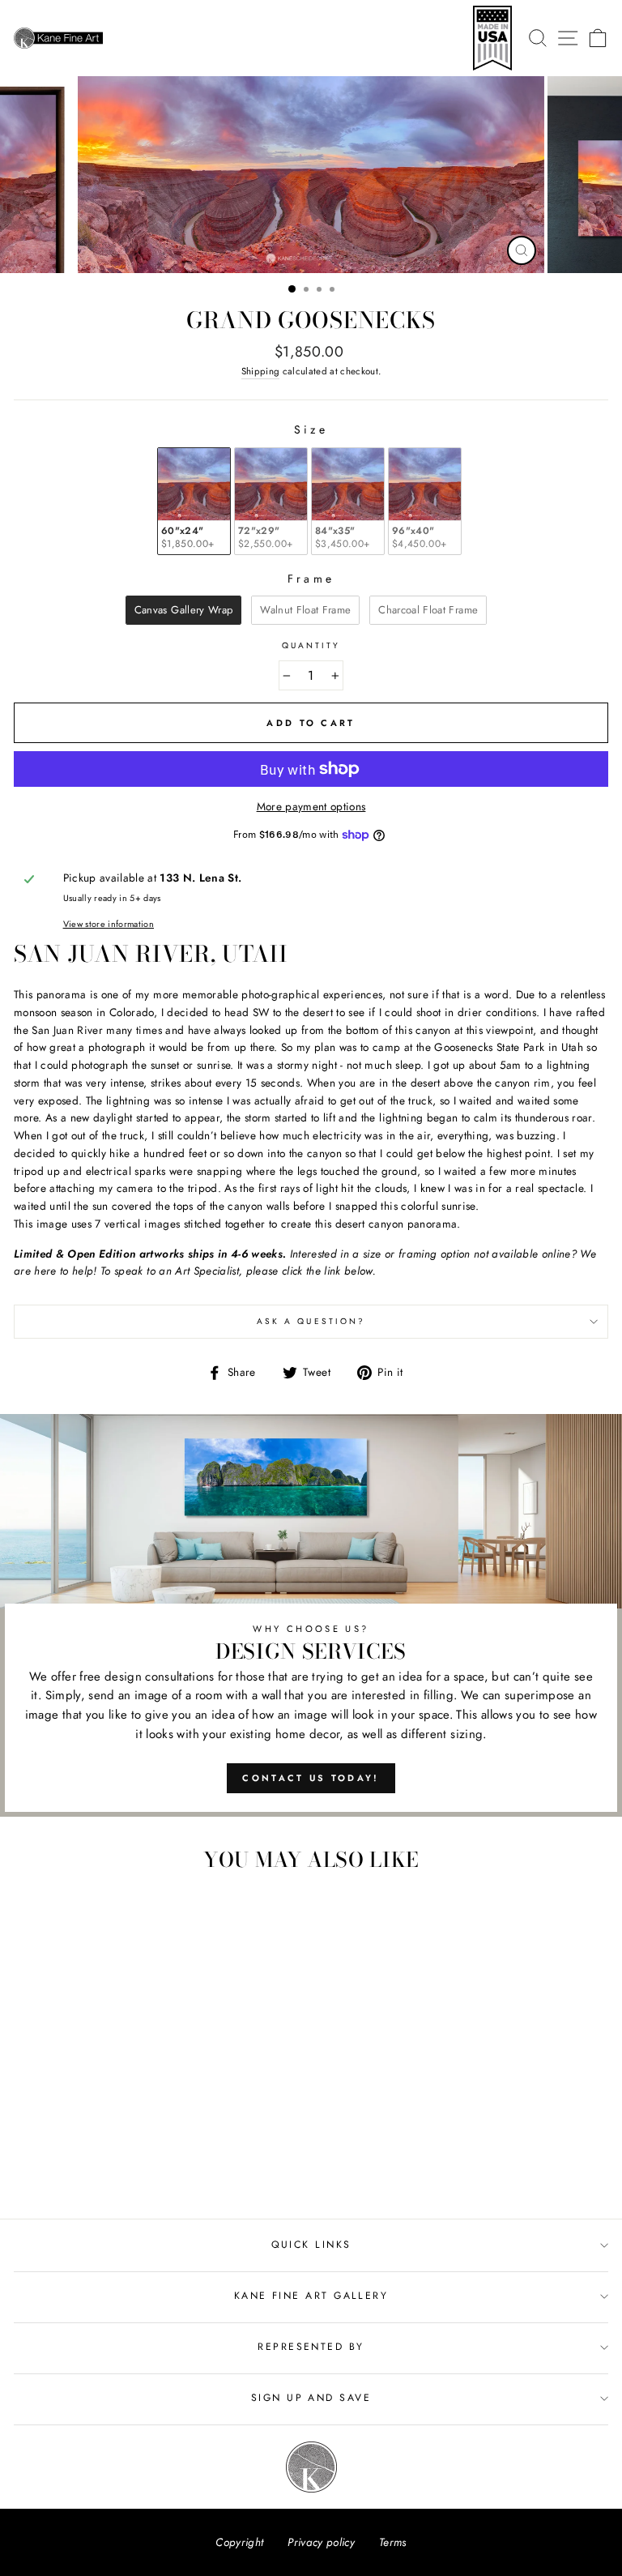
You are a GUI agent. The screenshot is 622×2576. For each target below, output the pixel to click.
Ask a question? (311, 1321)
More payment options (311, 806)
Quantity (311, 645)
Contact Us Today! (311, 1778)
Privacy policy (321, 2542)
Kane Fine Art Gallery (311, 2296)
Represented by (311, 2347)
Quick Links (311, 2245)
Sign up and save (311, 2398)
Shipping (261, 371)
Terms (393, 2542)
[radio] (194, 501)
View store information (109, 924)
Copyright (239, 2542)
